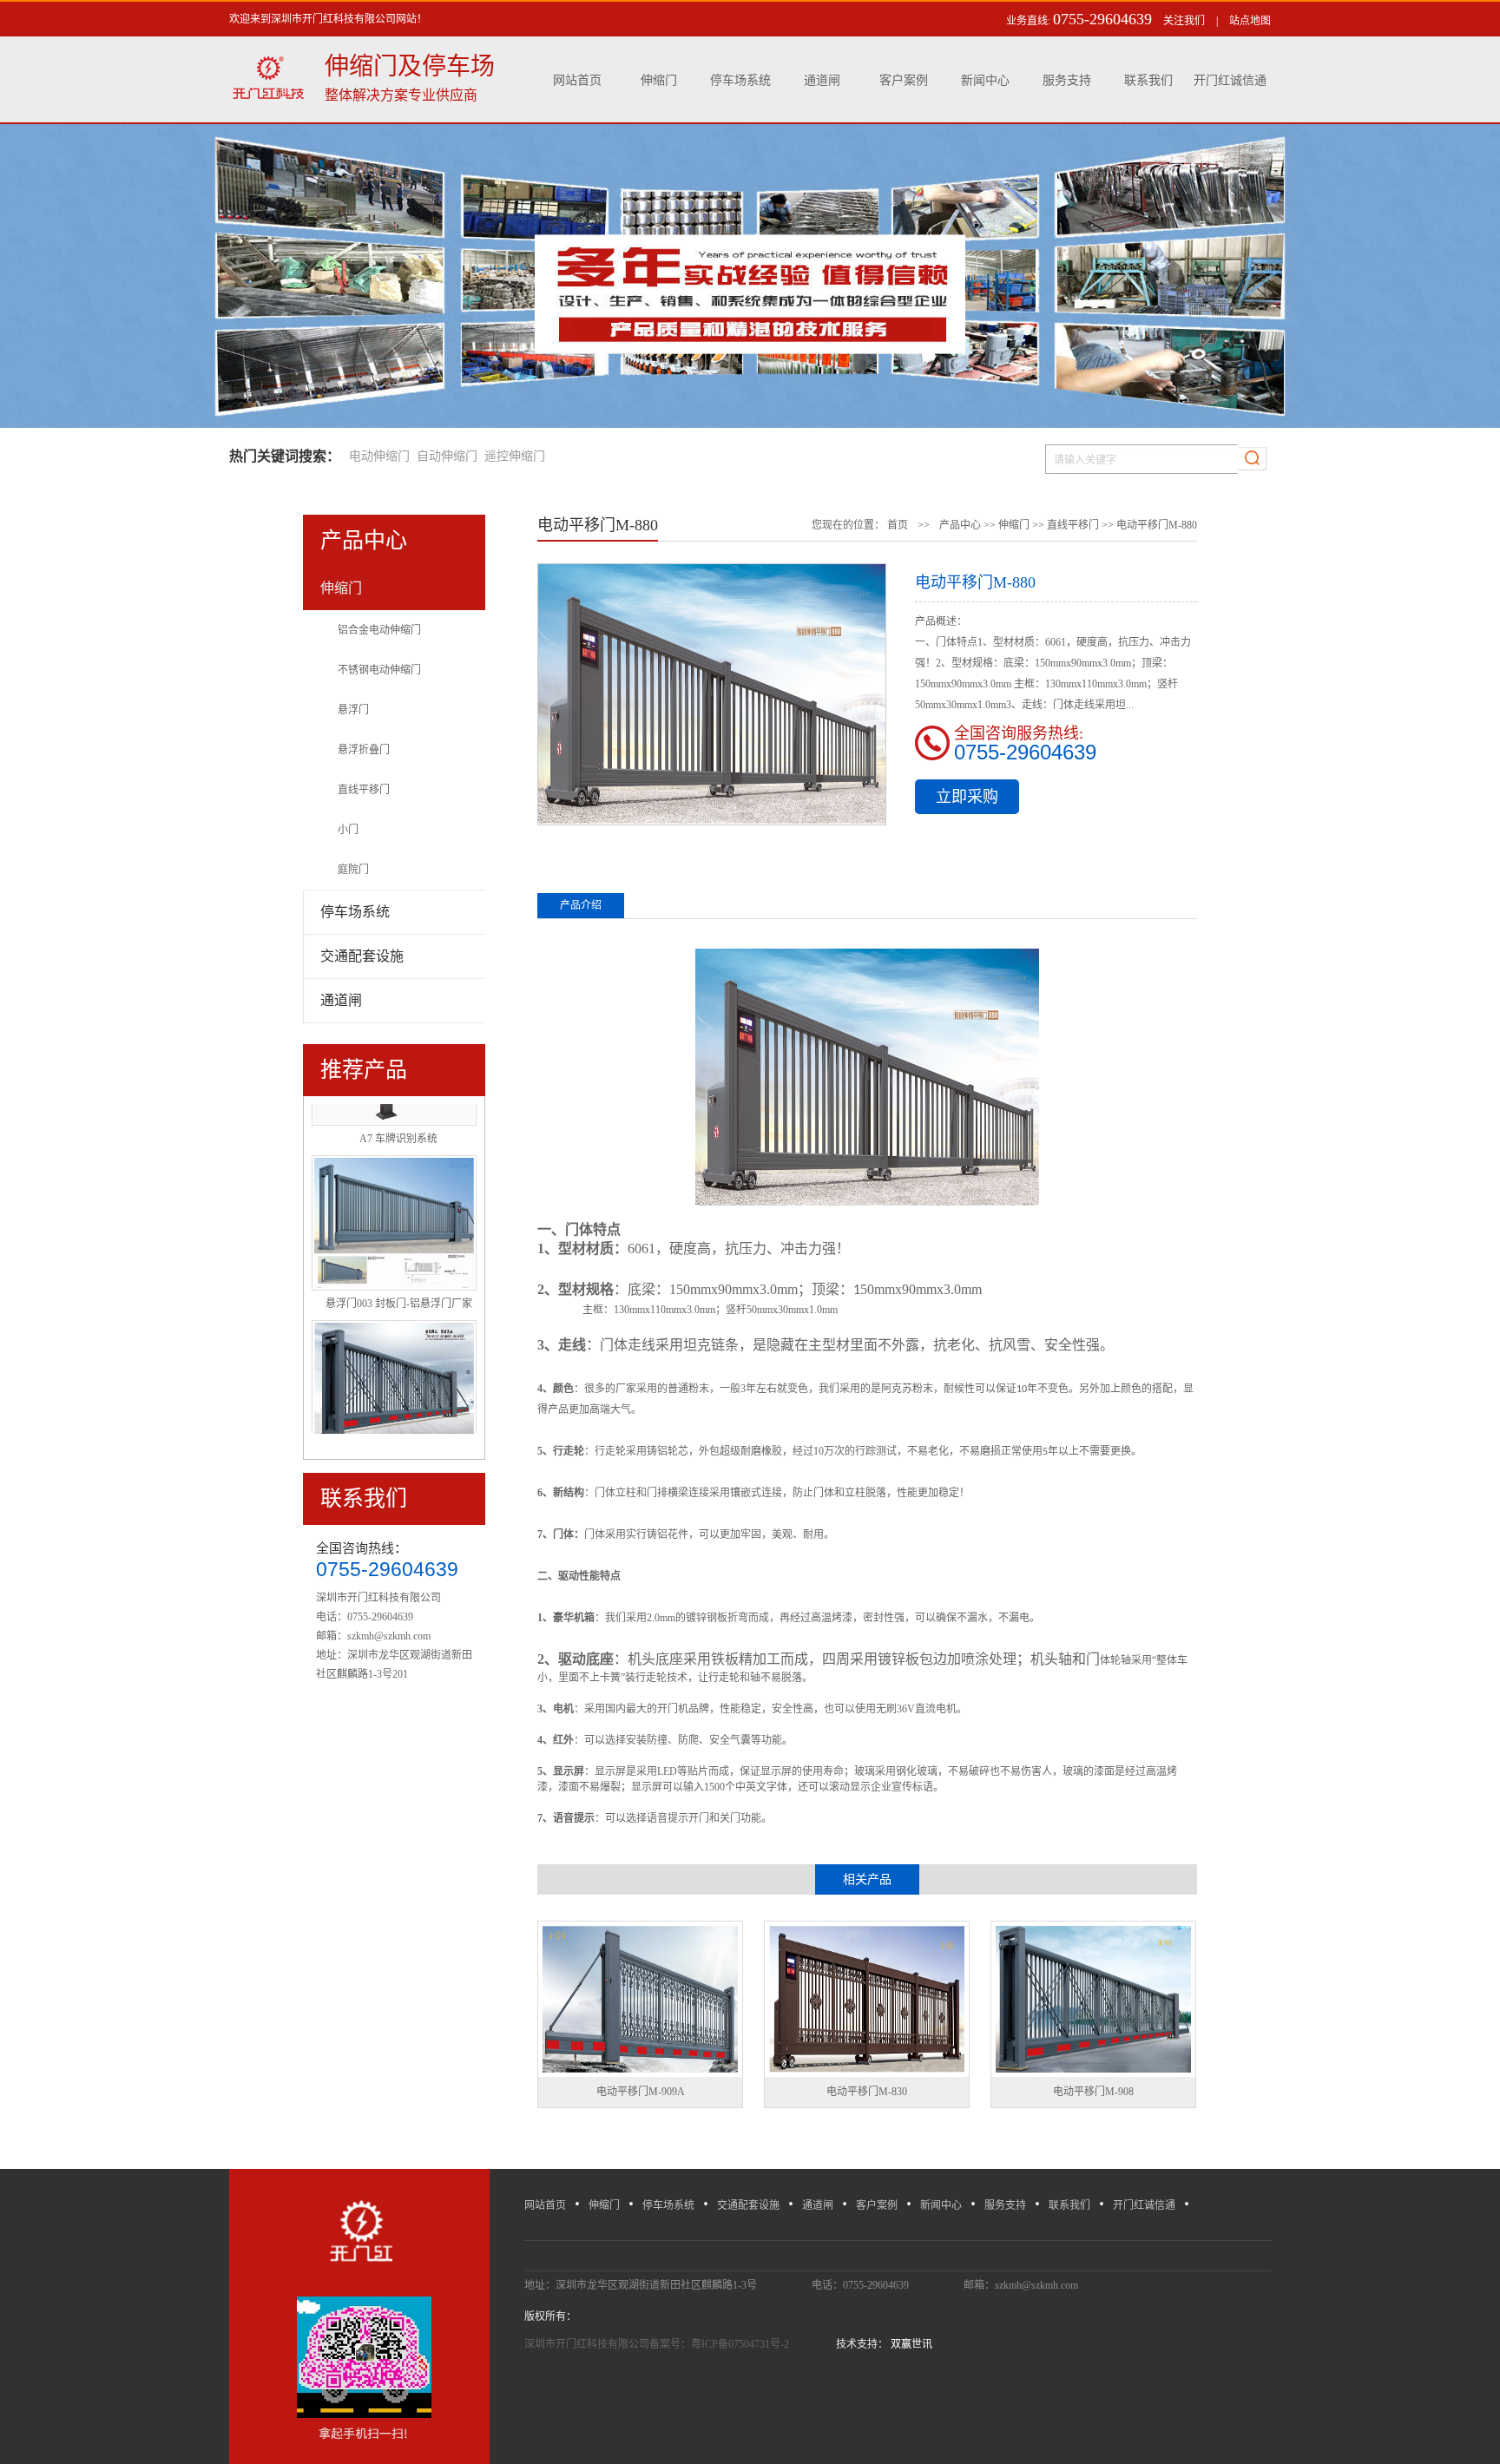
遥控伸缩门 (515, 456)
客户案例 (904, 80)
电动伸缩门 (379, 456)
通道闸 (822, 80)
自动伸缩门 (447, 456)
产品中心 (960, 525)
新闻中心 (985, 80)
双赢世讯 (910, 2344)
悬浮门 (353, 710)
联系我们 (1148, 80)
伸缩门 (659, 80)
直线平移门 (364, 790)
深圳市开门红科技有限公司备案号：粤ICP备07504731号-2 (658, 2344)
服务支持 (1067, 80)
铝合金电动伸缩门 (379, 630)
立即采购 (967, 797)
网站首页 (577, 80)
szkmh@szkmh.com (389, 1636)
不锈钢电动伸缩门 (379, 670)
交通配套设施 (748, 2205)
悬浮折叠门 (364, 750)
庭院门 (353, 870)
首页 (898, 525)
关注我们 (1184, 21)
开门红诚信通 (1230, 80)
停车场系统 (740, 80)
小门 (348, 830)
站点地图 (1250, 21)
